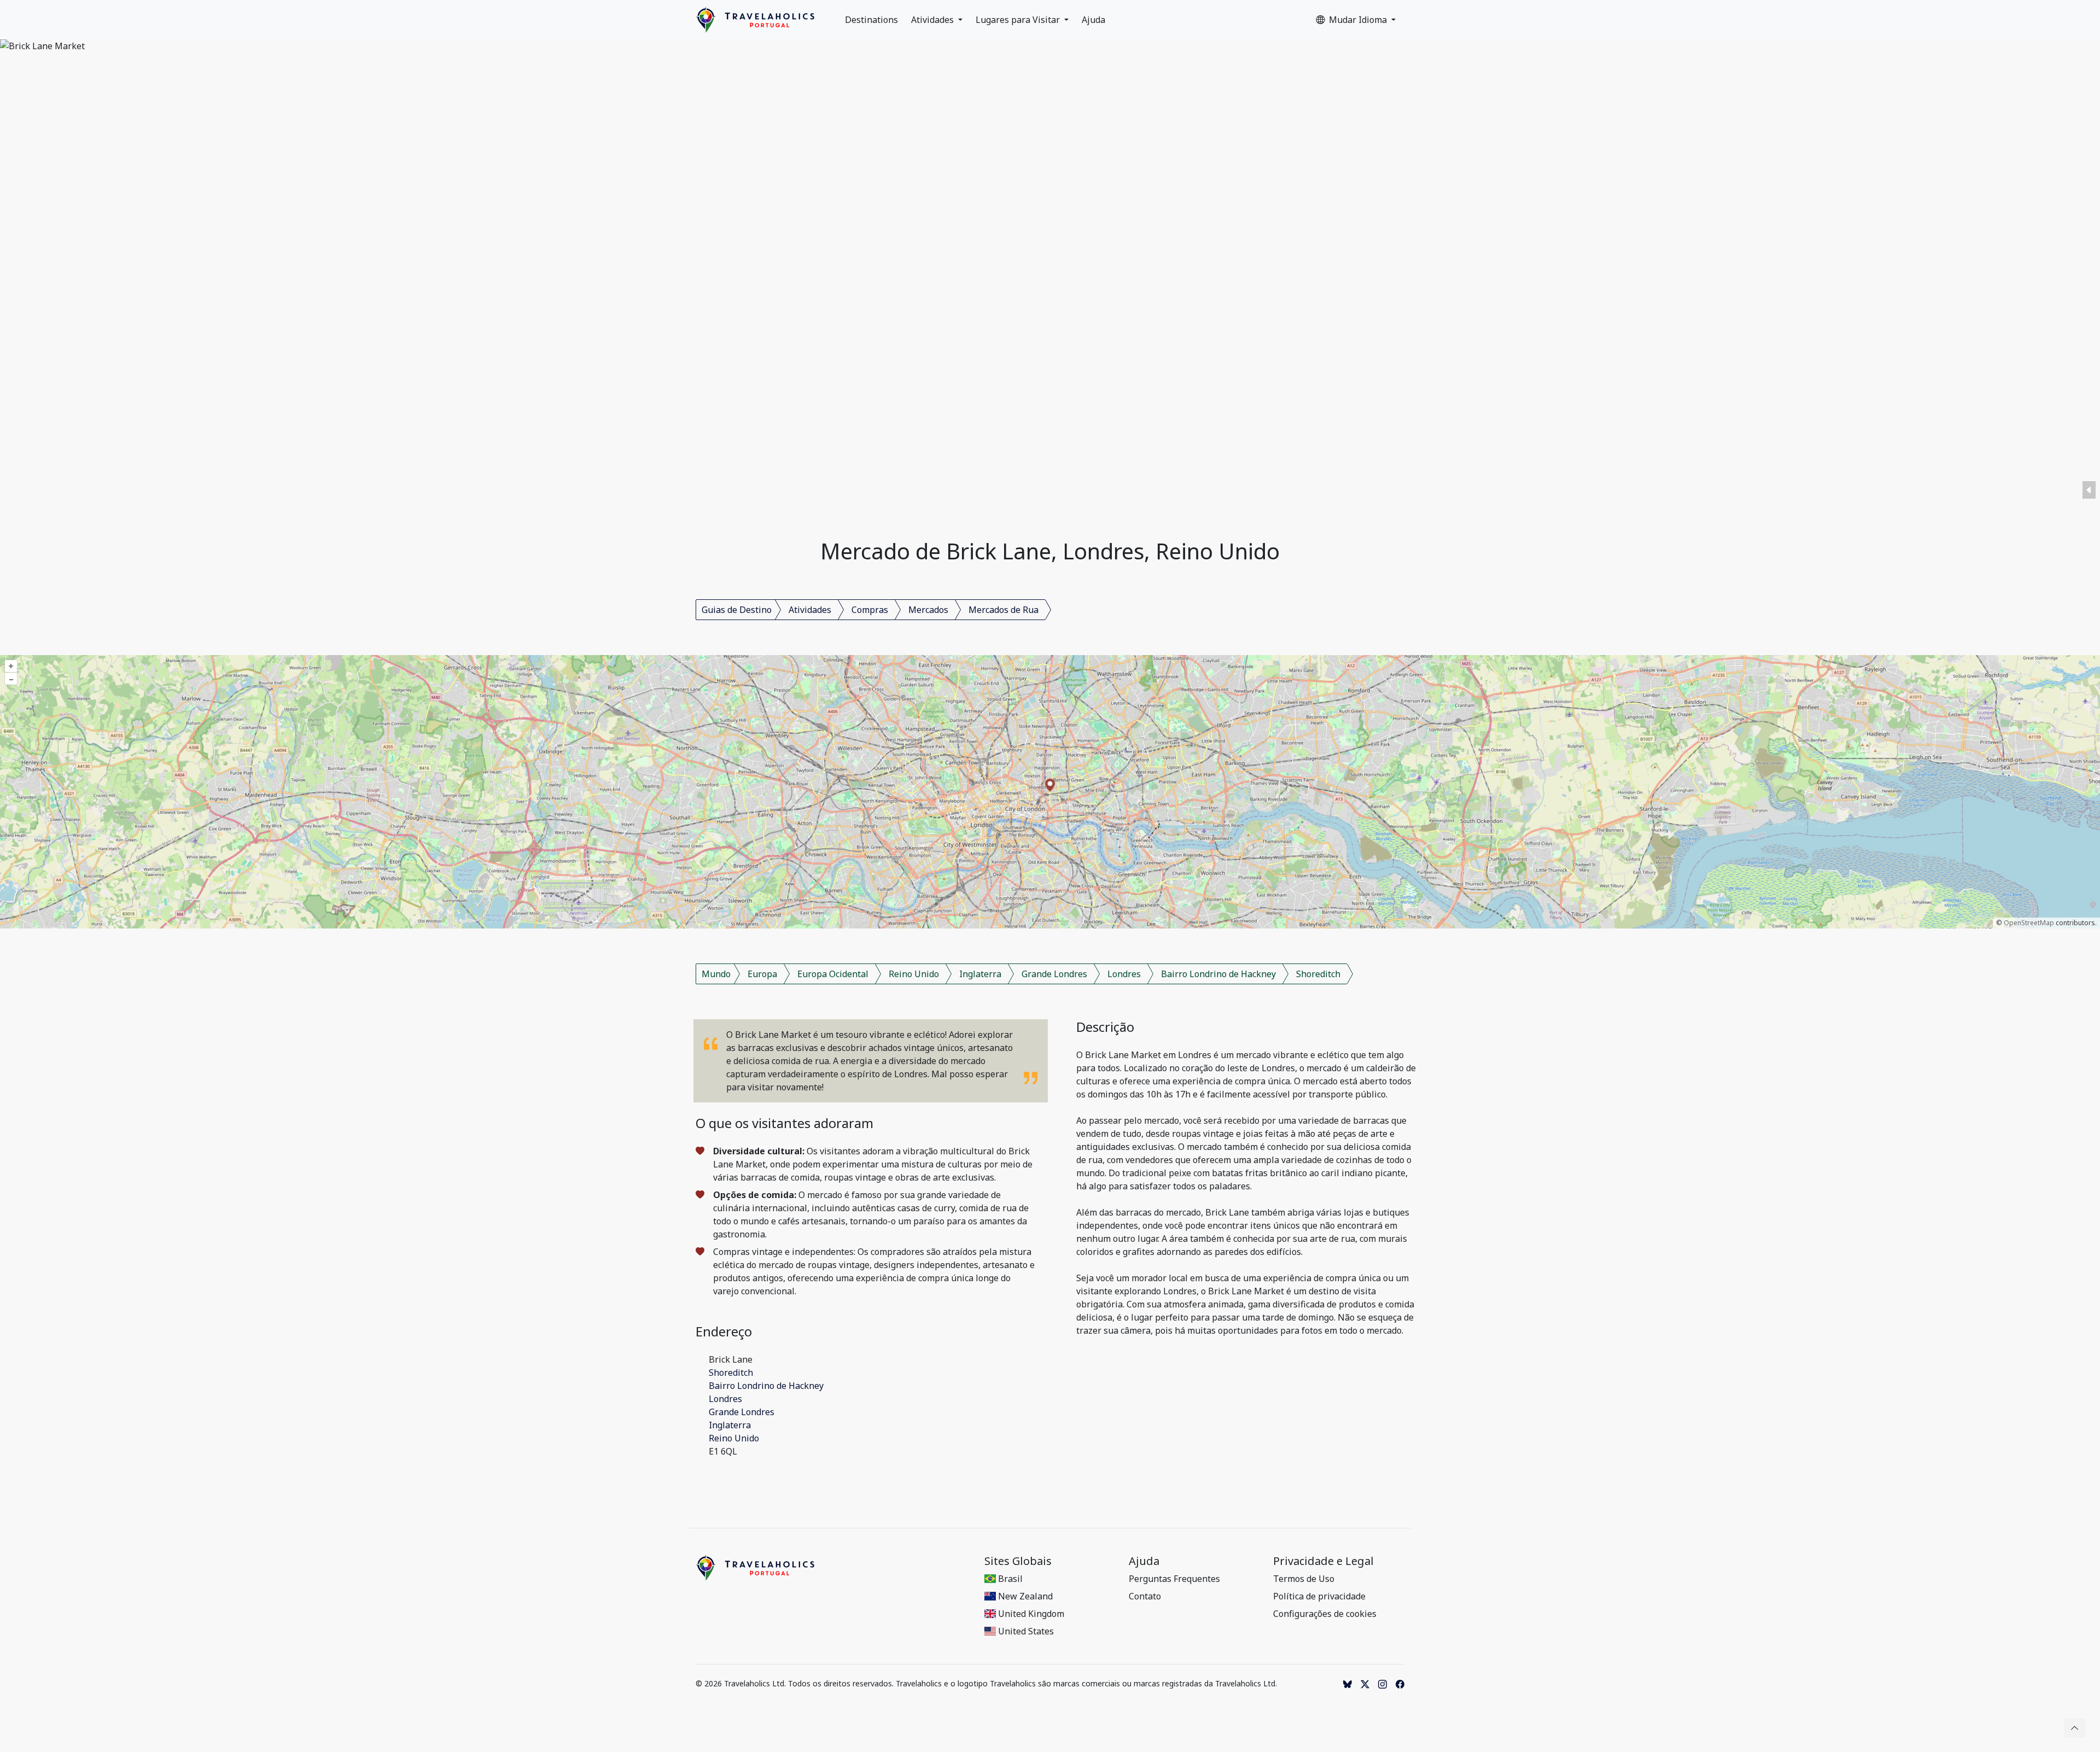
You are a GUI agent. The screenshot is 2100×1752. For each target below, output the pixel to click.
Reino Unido (914, 974)
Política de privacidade (1319, 1596)
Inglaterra (980, 974)
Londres (1124, 974)
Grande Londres (1054, 974)
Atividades (934, 20)
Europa (762, 974)
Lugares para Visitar (1019, 20)
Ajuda (1093, 20)
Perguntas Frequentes (1174, 1579)
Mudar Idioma (1359, 20)
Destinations (871, 20)
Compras (870, 610)
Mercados (928, 610)
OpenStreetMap (2029, 923)
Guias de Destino (737, 610)
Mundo (716, 974)
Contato (1145, 1596)
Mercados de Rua (1004, 610)
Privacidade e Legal (1323, 1561)
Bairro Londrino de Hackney (1218, 974)
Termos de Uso (1304, 1579)
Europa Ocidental (833, 974)
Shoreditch (1318, 974)
